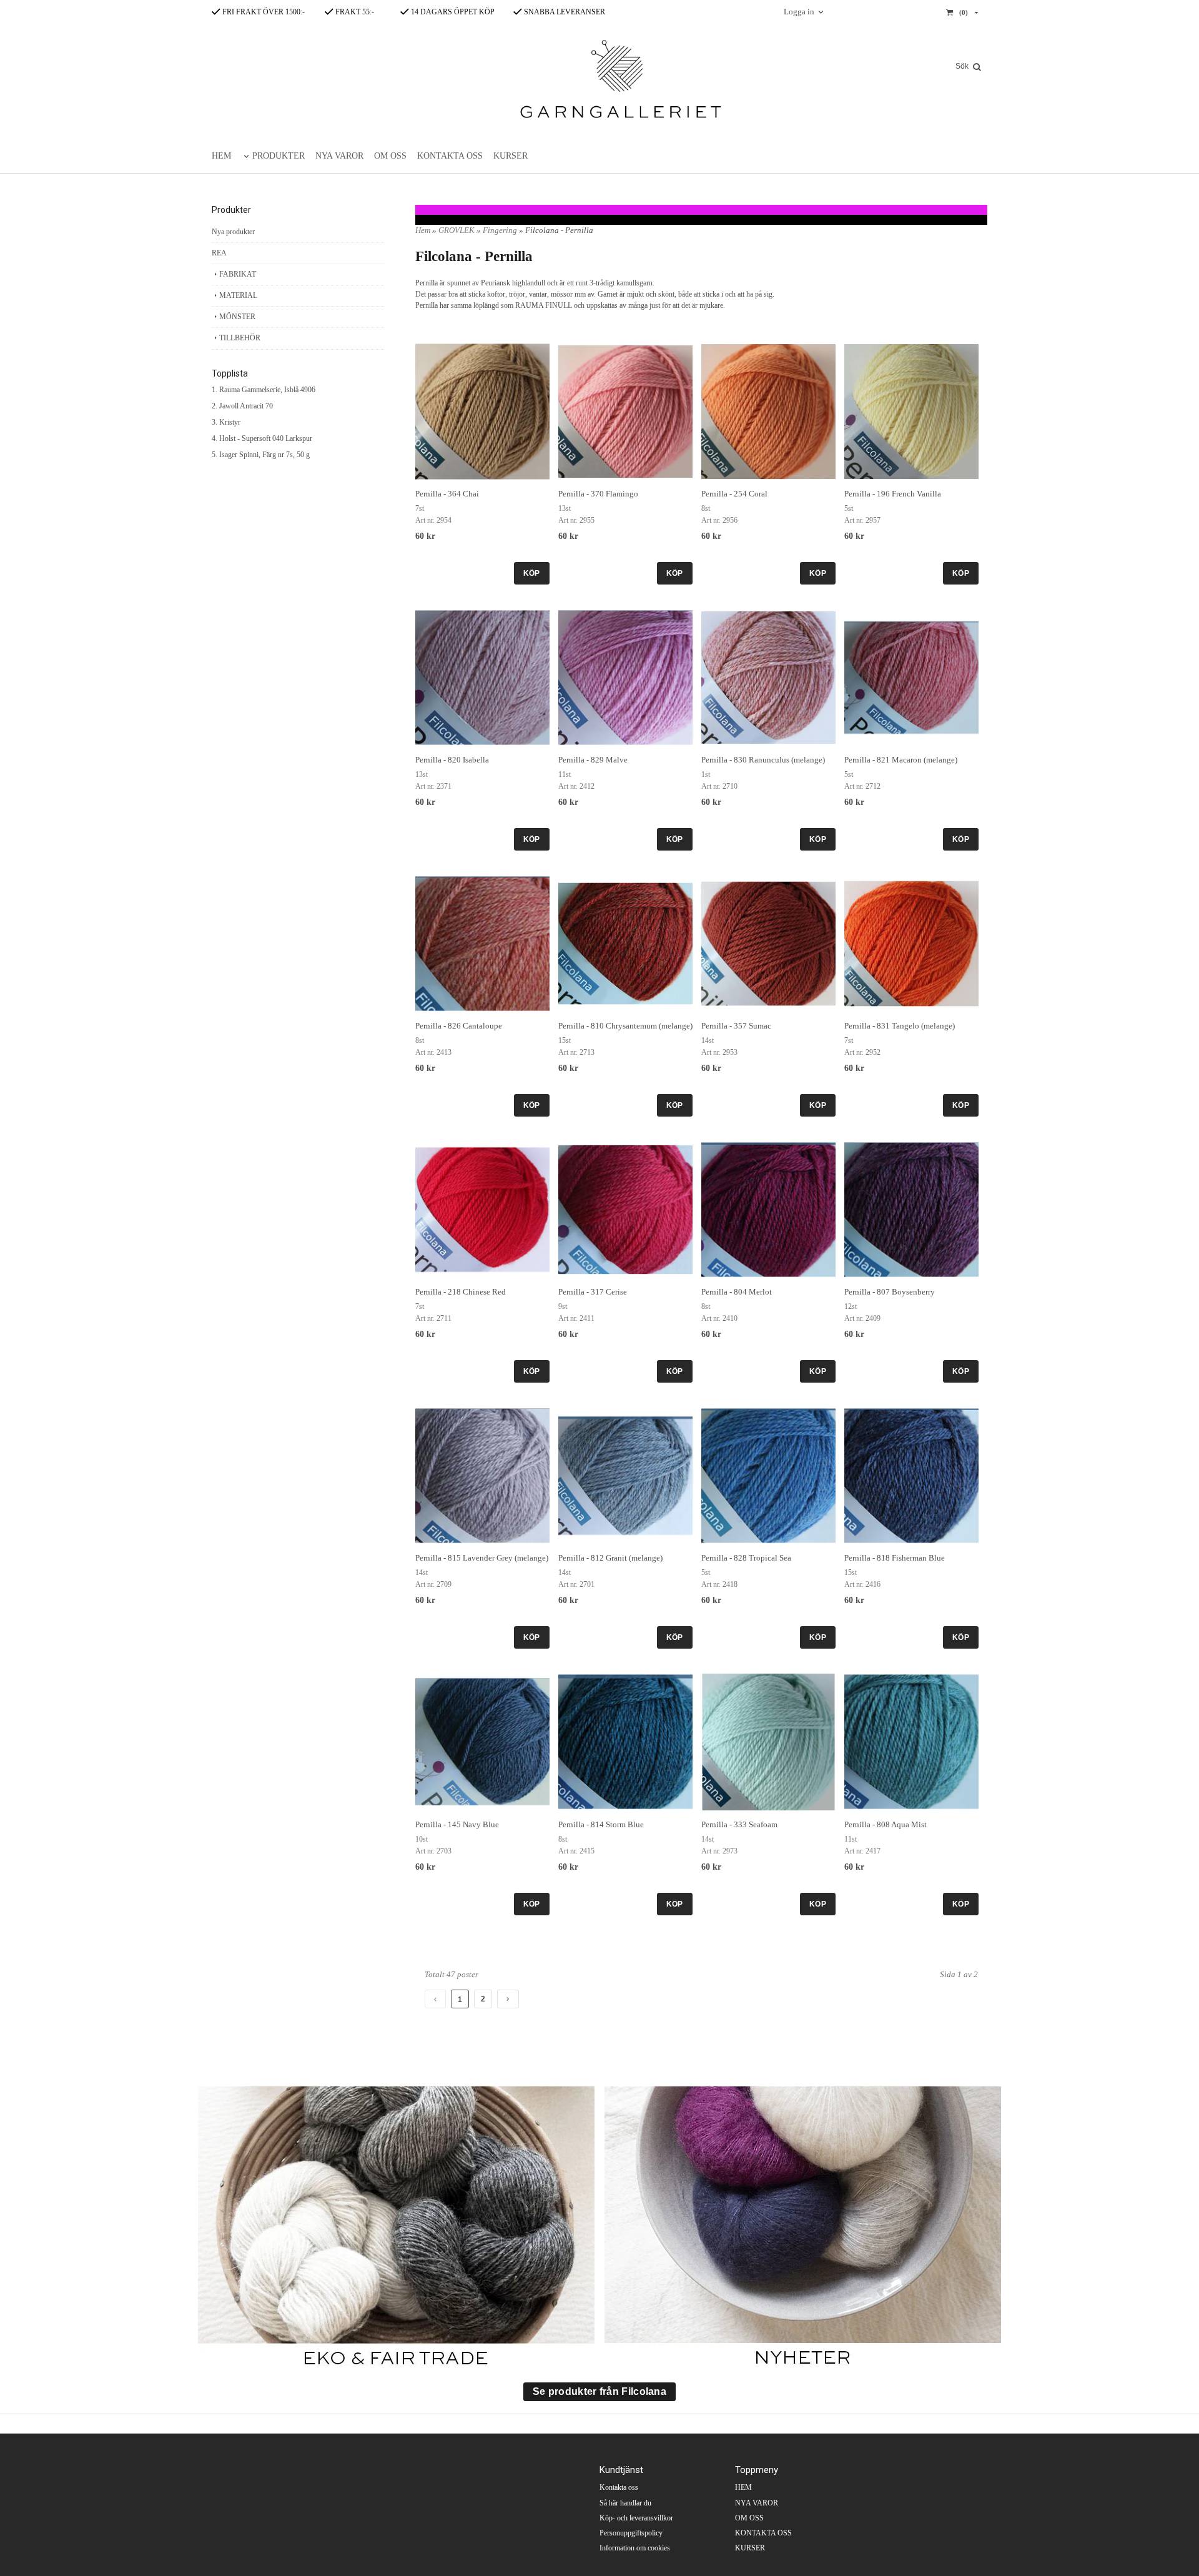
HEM (221, 156)
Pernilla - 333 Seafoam (739, 1824)
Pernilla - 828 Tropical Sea (746, 1558)
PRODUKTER (279, 156)
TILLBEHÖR (240, 338)
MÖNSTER (237, 317)
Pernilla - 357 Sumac (736, 1026)
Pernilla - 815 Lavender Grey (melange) (482, 1558)
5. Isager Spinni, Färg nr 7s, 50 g (261, 455)
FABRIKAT (238, 274)
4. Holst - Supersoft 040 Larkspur (262, 438)
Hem (423, 230)
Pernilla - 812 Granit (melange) (610, 1558)
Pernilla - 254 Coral (734, 494)
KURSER (511, 156)
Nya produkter (233, 232)
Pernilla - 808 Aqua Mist (886, 1824)
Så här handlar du (625, 2503)
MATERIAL (238, 295)
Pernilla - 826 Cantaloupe (459, 1026)
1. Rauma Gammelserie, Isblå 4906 (264, 390)
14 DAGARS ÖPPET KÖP (452, 12)
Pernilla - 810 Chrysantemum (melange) (625, 1026)
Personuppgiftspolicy (631, 2533)
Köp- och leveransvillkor (636, 2518)
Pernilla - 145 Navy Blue (457, 1824)
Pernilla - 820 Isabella (452, 760)
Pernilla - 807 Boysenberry (890, 1292)
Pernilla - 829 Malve (593, 760)
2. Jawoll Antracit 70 (242, 406)
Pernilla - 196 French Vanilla (893, 494)
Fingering (501, 230)
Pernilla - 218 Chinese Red (461, 1292)
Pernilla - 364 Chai (447, 494)
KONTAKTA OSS (450, 156)
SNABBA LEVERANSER (564, 12)
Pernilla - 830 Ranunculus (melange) (763, 760)
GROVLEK (457, 230)
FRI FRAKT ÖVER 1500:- (263, 12)
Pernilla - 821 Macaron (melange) (901, 760)
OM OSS (390, 156)
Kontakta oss (619, 2487)
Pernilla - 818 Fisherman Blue (895, 1558)
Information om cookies (635, 2548)
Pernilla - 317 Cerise (593, 1292)
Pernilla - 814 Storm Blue (601, 1824)
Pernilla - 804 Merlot (737, 1292)
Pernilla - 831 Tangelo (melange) (900, 1026)
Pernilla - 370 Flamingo (598, 494)
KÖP (532, 573)
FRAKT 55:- (354, 12)
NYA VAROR (339, 156)
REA (219, 253)
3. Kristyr (226, 422)
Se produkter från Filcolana (599, 2391)
